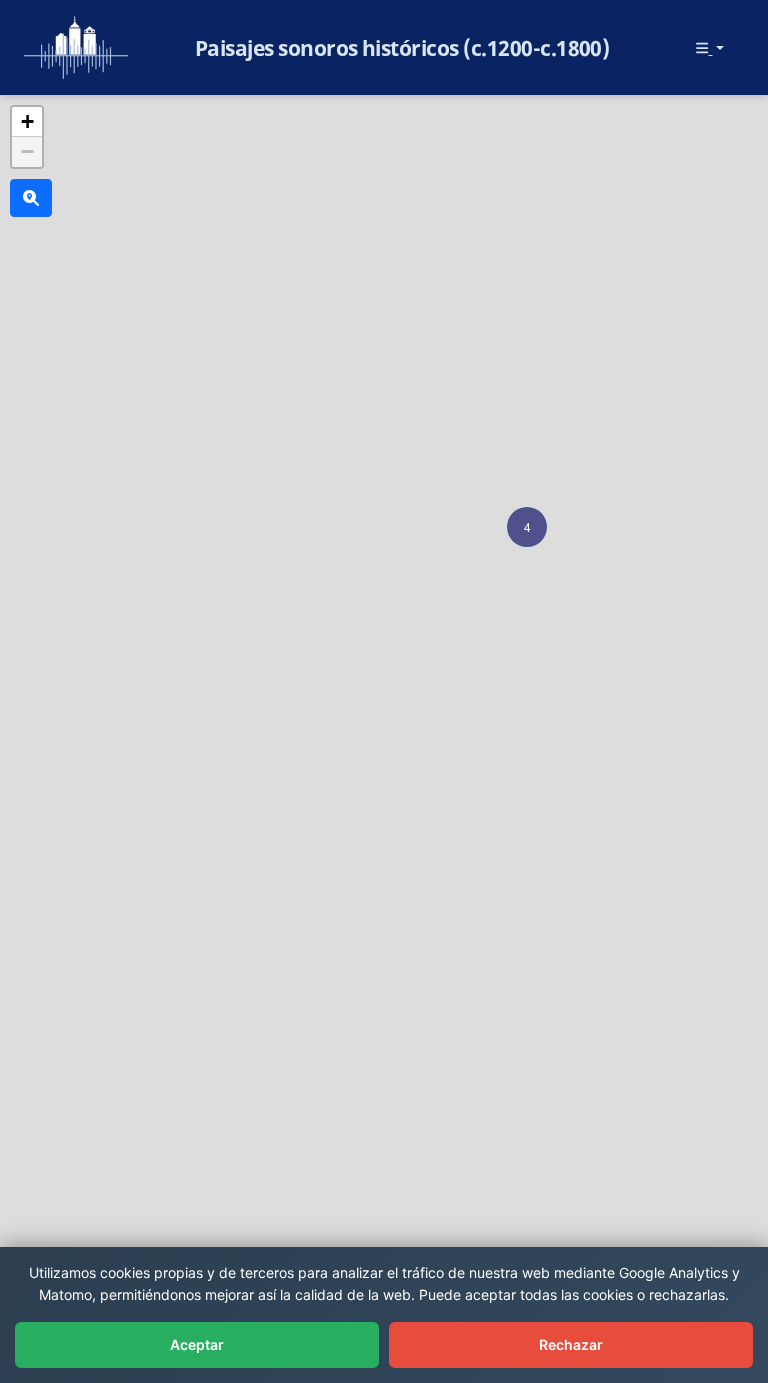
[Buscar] (31, 198)
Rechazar (571, 1344)
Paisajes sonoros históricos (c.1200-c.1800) (402, 48)
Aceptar (197, 1344)
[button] (527, 527)
